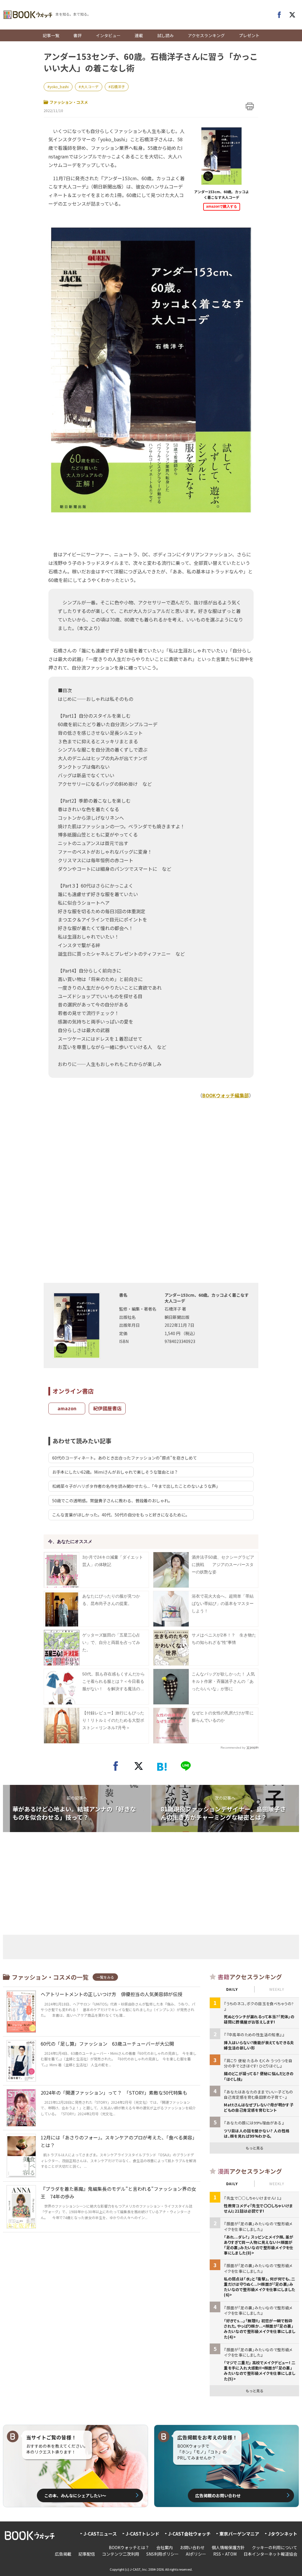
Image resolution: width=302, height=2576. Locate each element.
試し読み (165, 35)
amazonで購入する (222, 206)
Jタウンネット (283, 2534)
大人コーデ (90, 87)
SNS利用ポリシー (163, 2554)
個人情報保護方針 (228, 2547)
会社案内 (165, 2547)
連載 (139, 35)
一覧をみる (105, 1977)
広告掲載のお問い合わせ (218, 2495)
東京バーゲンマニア (239, 2534)
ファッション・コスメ (69, 102)
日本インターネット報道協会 (270, 2554)
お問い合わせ (192, 2547)
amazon (67, 1408)
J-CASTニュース (100, 2534)
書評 (78, 35)
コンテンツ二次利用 (121, 2554)
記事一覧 (51, 35)
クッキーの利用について (275, 2547)
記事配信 (87, 2554)
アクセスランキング (206, 35)
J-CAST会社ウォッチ (189, 2534)
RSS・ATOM (225, 2554)
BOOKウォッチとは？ (129, 2547)
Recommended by (233, 1748)
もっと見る (255, 2148)
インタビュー (108, 35)
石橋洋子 (118, 87)
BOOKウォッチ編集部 (226, 1095)
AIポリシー (196, 2554)
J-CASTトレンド (142, 2534)
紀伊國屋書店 (107, 1408)
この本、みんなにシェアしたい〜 (75, 2495)
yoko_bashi (59, 87)
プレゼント (249, 35)
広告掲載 (63, 2554)
